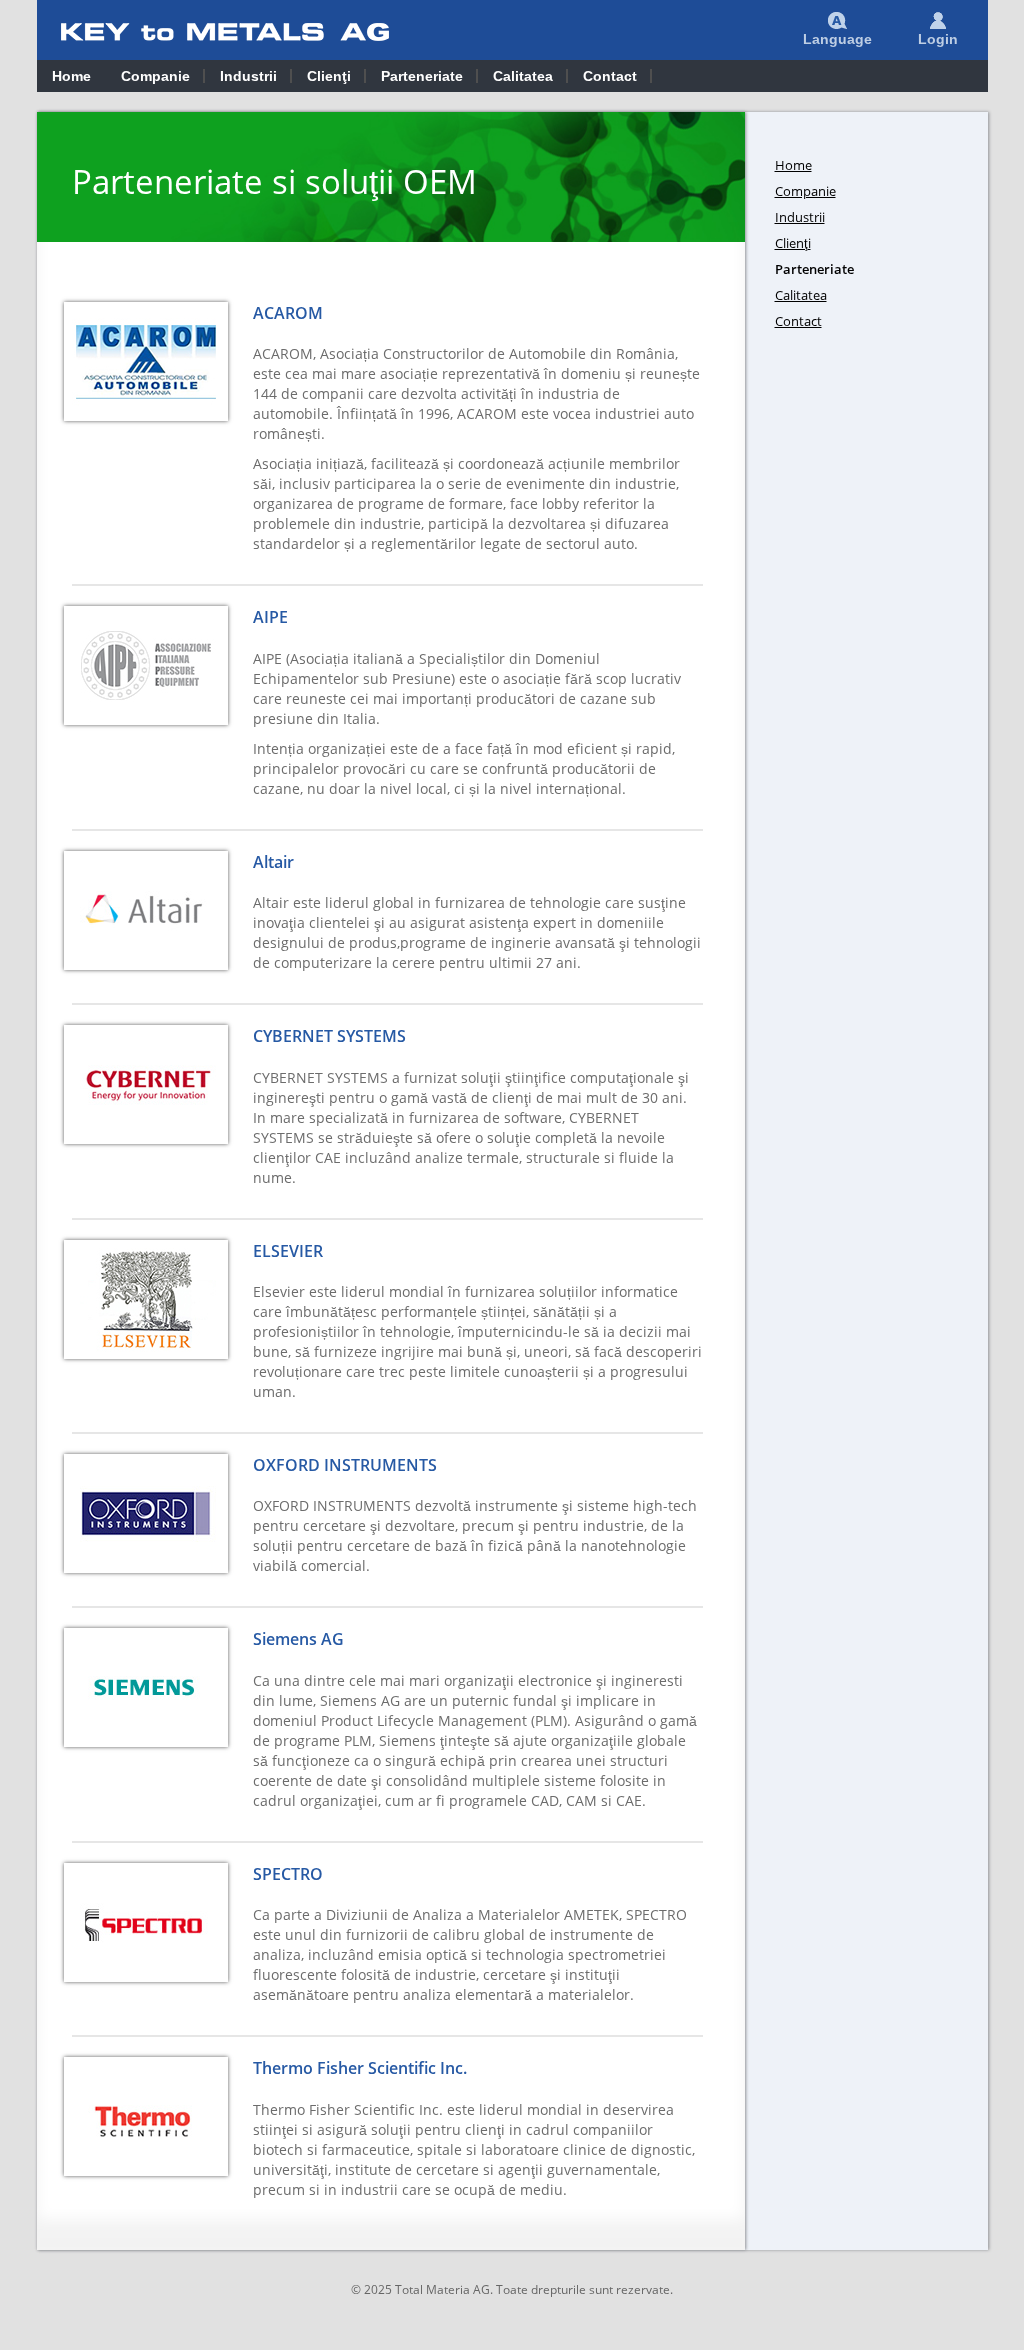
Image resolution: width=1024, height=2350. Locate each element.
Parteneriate (422, 76)
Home (71, 76)
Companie (155, 76)
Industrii (248, 76)
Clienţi (329, 76)
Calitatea (523, 76)
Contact (610, 76)
